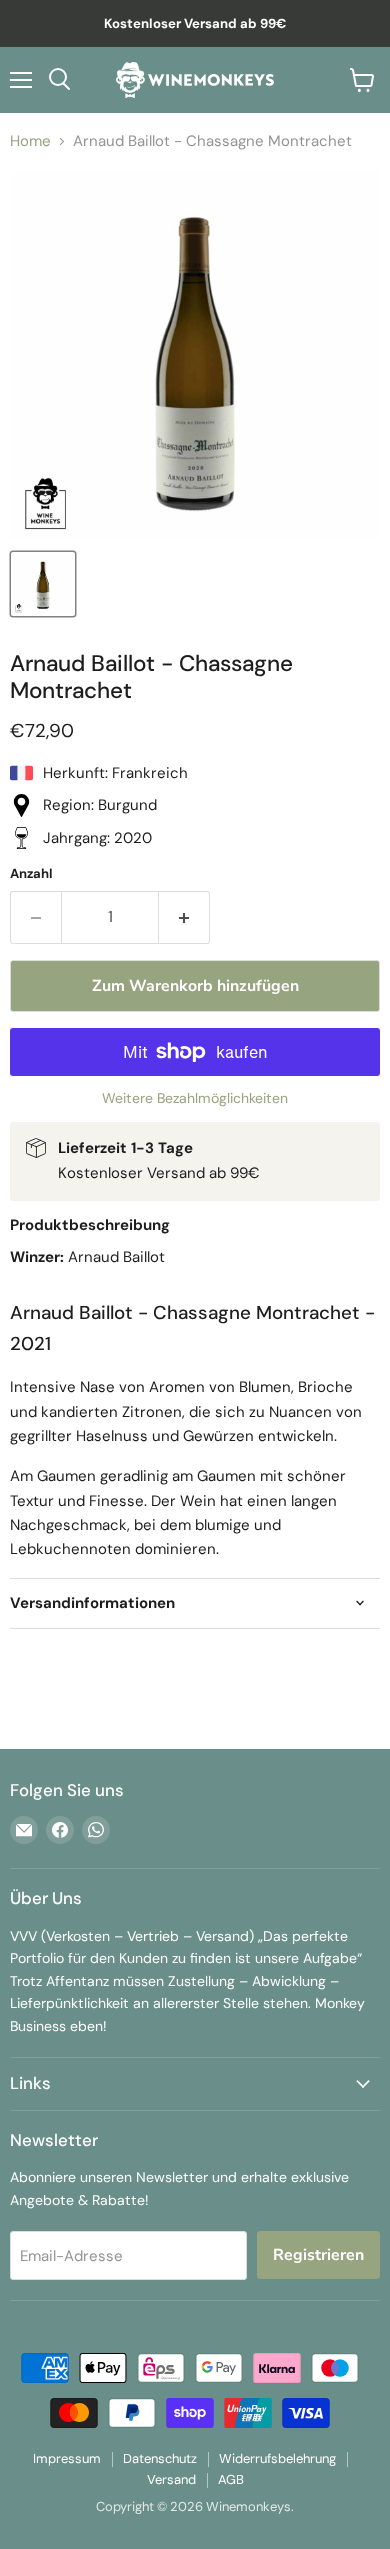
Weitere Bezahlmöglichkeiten (195, 1098)
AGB (231, 2479)
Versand (171, 2479)
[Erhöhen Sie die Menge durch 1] (184, 917)
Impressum (67, 2458)
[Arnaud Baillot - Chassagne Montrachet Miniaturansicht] (43, 584)
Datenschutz (160, 2458)
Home (30, 141)
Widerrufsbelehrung (277, 2458)
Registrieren (318, 2255)
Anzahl (31, 873)
